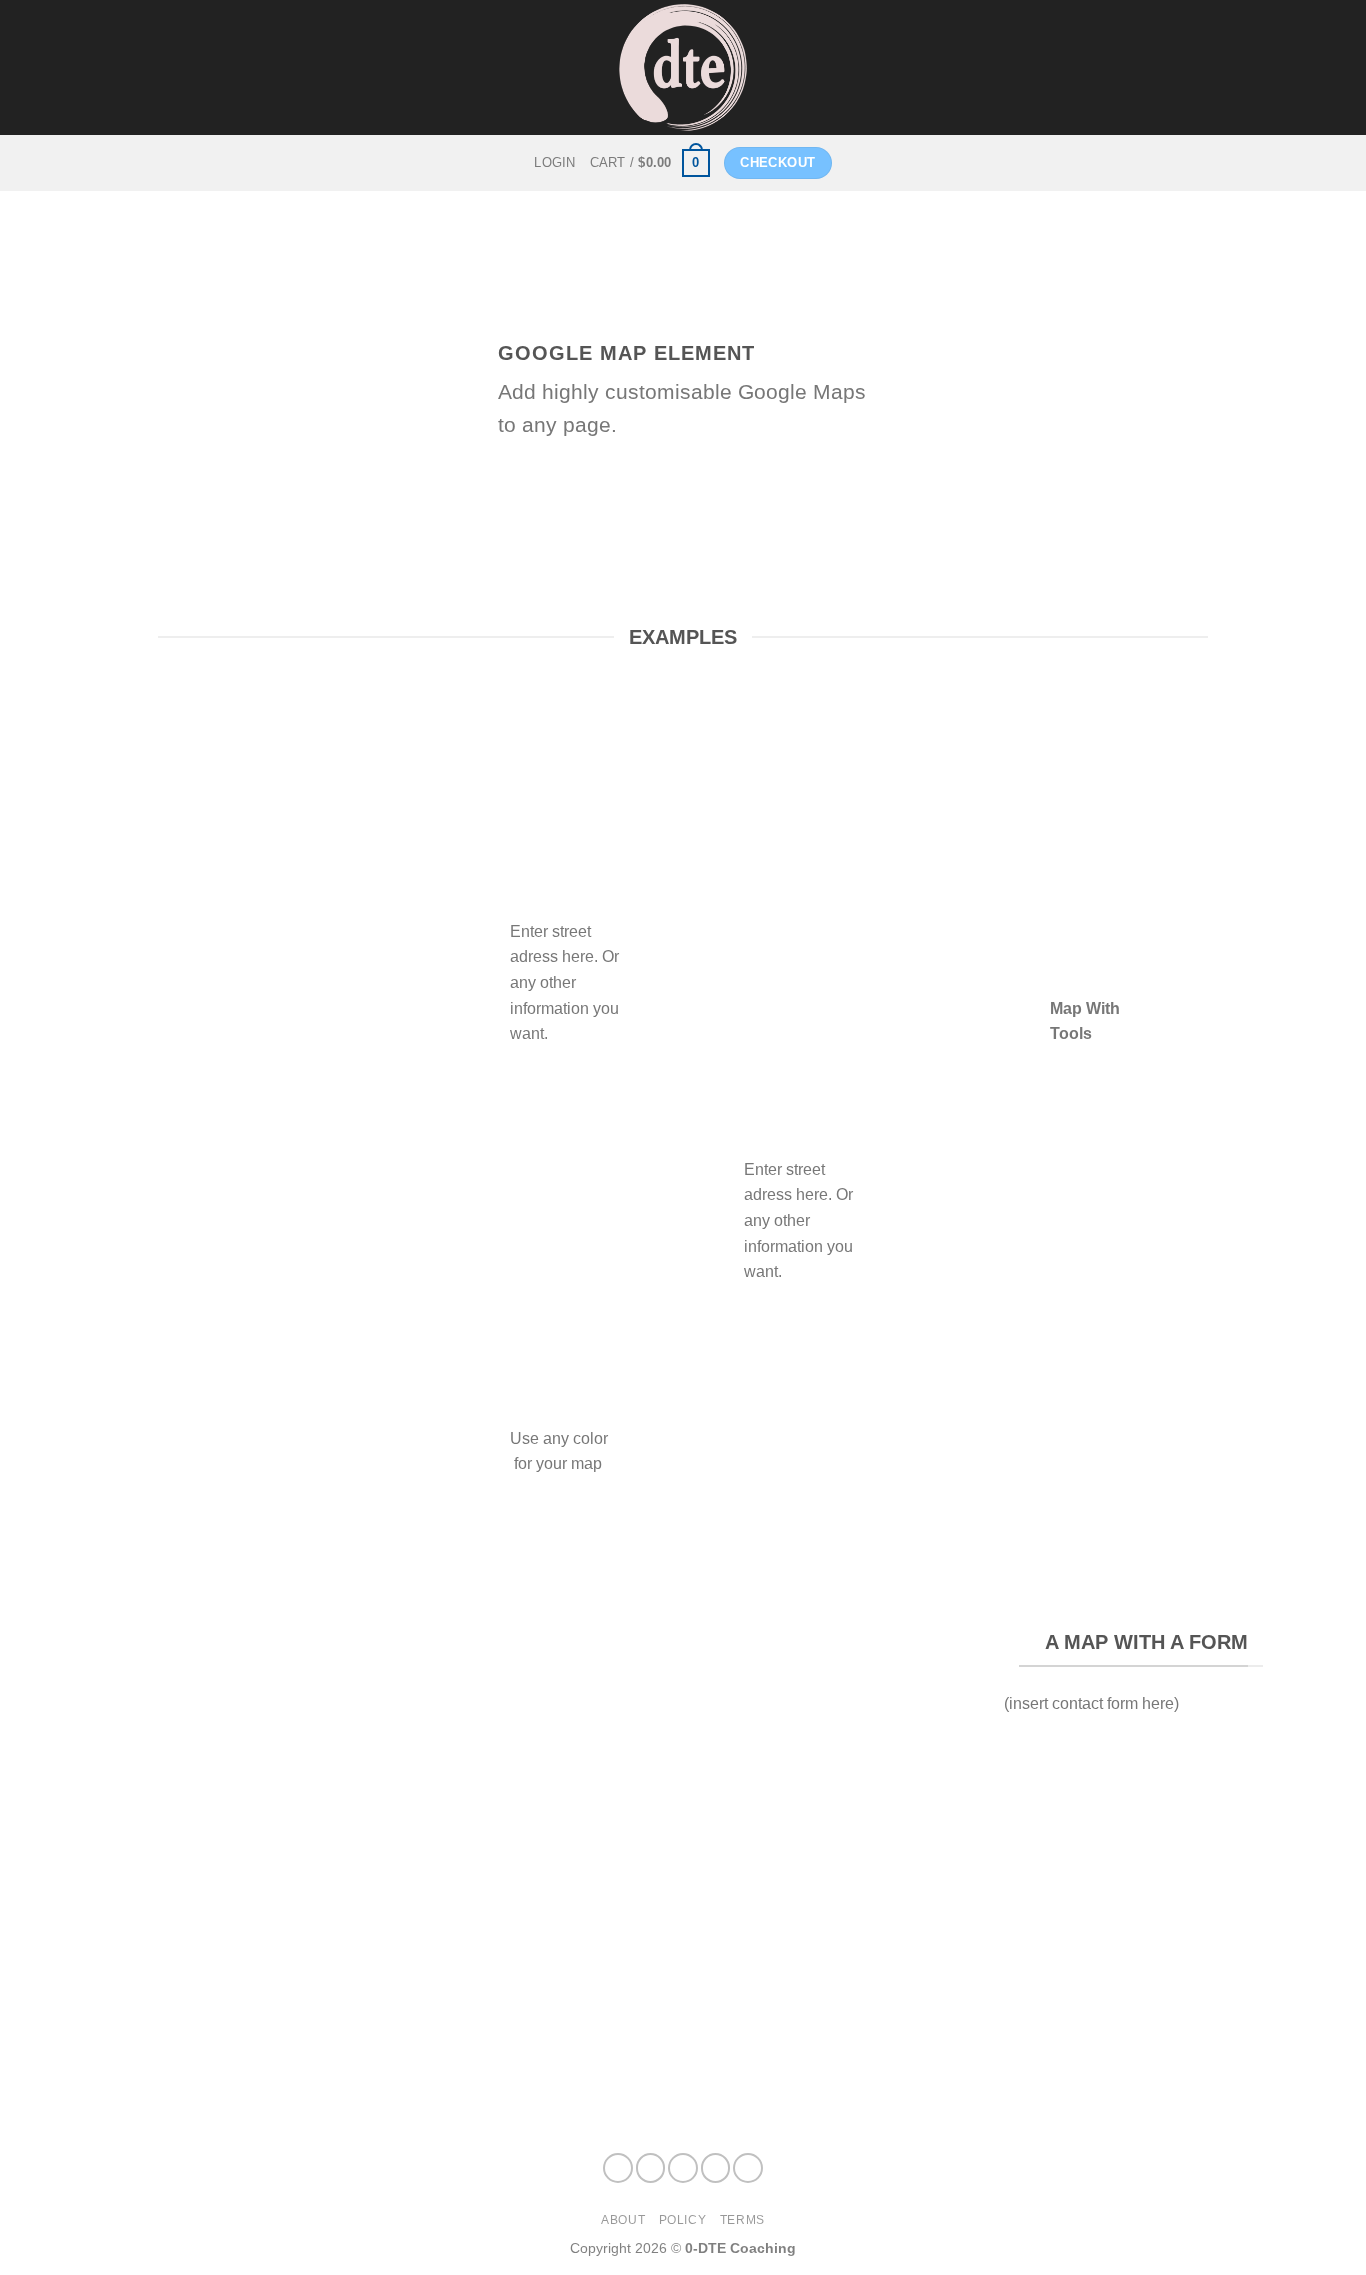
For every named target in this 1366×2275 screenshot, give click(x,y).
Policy (683, 2220)
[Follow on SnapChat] (683, 2168)
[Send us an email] (748, 2168)
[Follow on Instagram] (651, 2168)
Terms (742, 2220)
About (623, 2220)
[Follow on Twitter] (716, 2168)
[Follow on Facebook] (618, 2168)
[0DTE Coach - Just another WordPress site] (683, 67)
